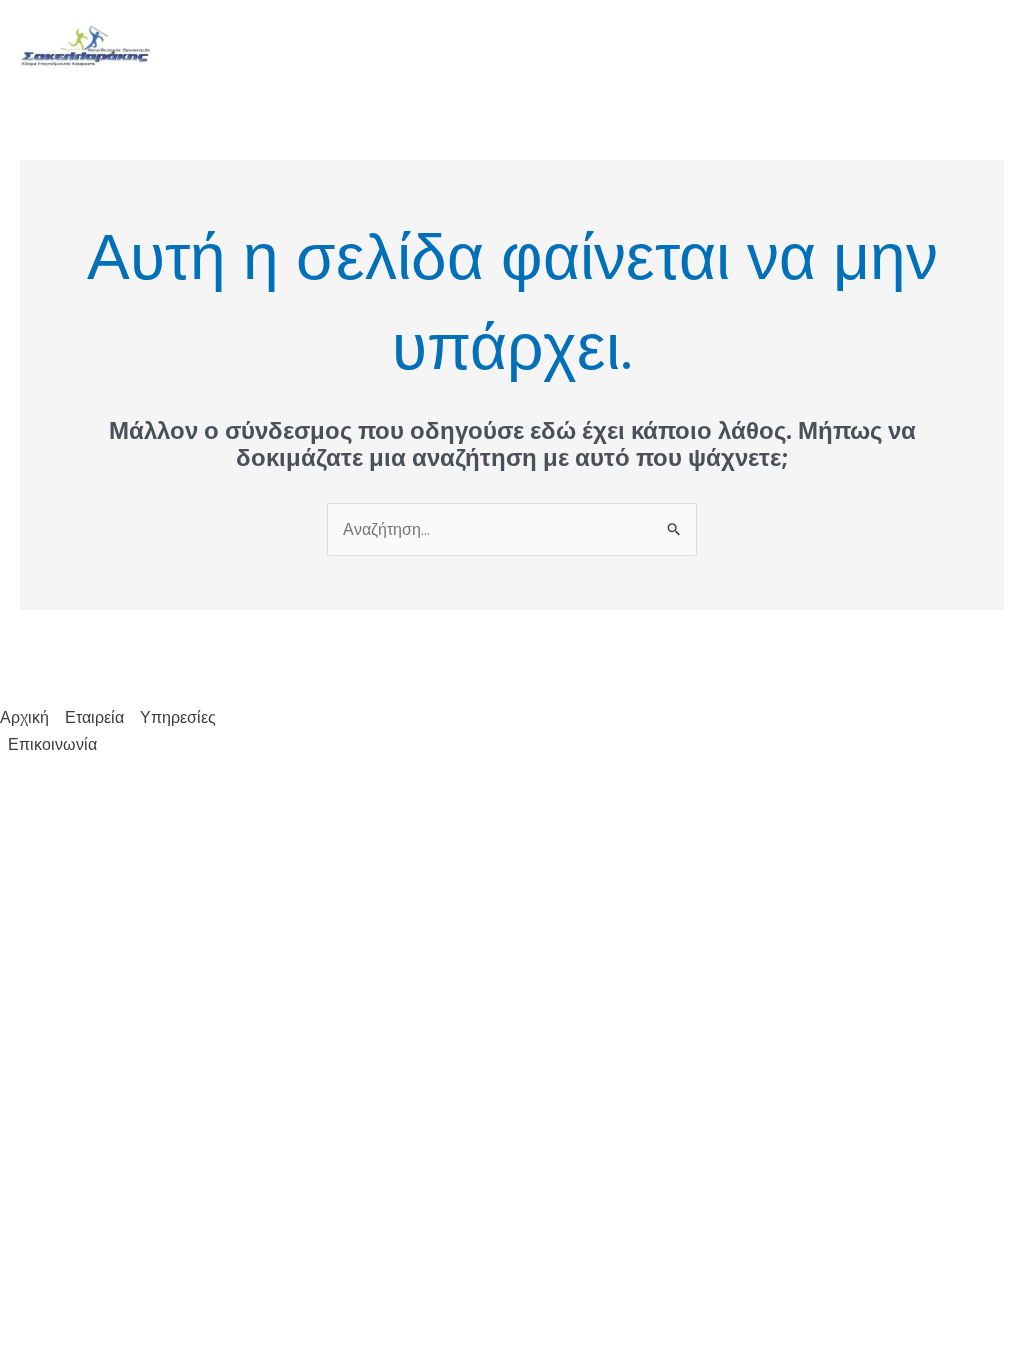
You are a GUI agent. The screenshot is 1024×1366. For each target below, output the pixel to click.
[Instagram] (995, 49)
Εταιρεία (592, 47)
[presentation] (632, 48)
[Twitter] (965, 49)
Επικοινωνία (845, 47)
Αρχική (506, 47)
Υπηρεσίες (711, 47)
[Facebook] (935, 49)
